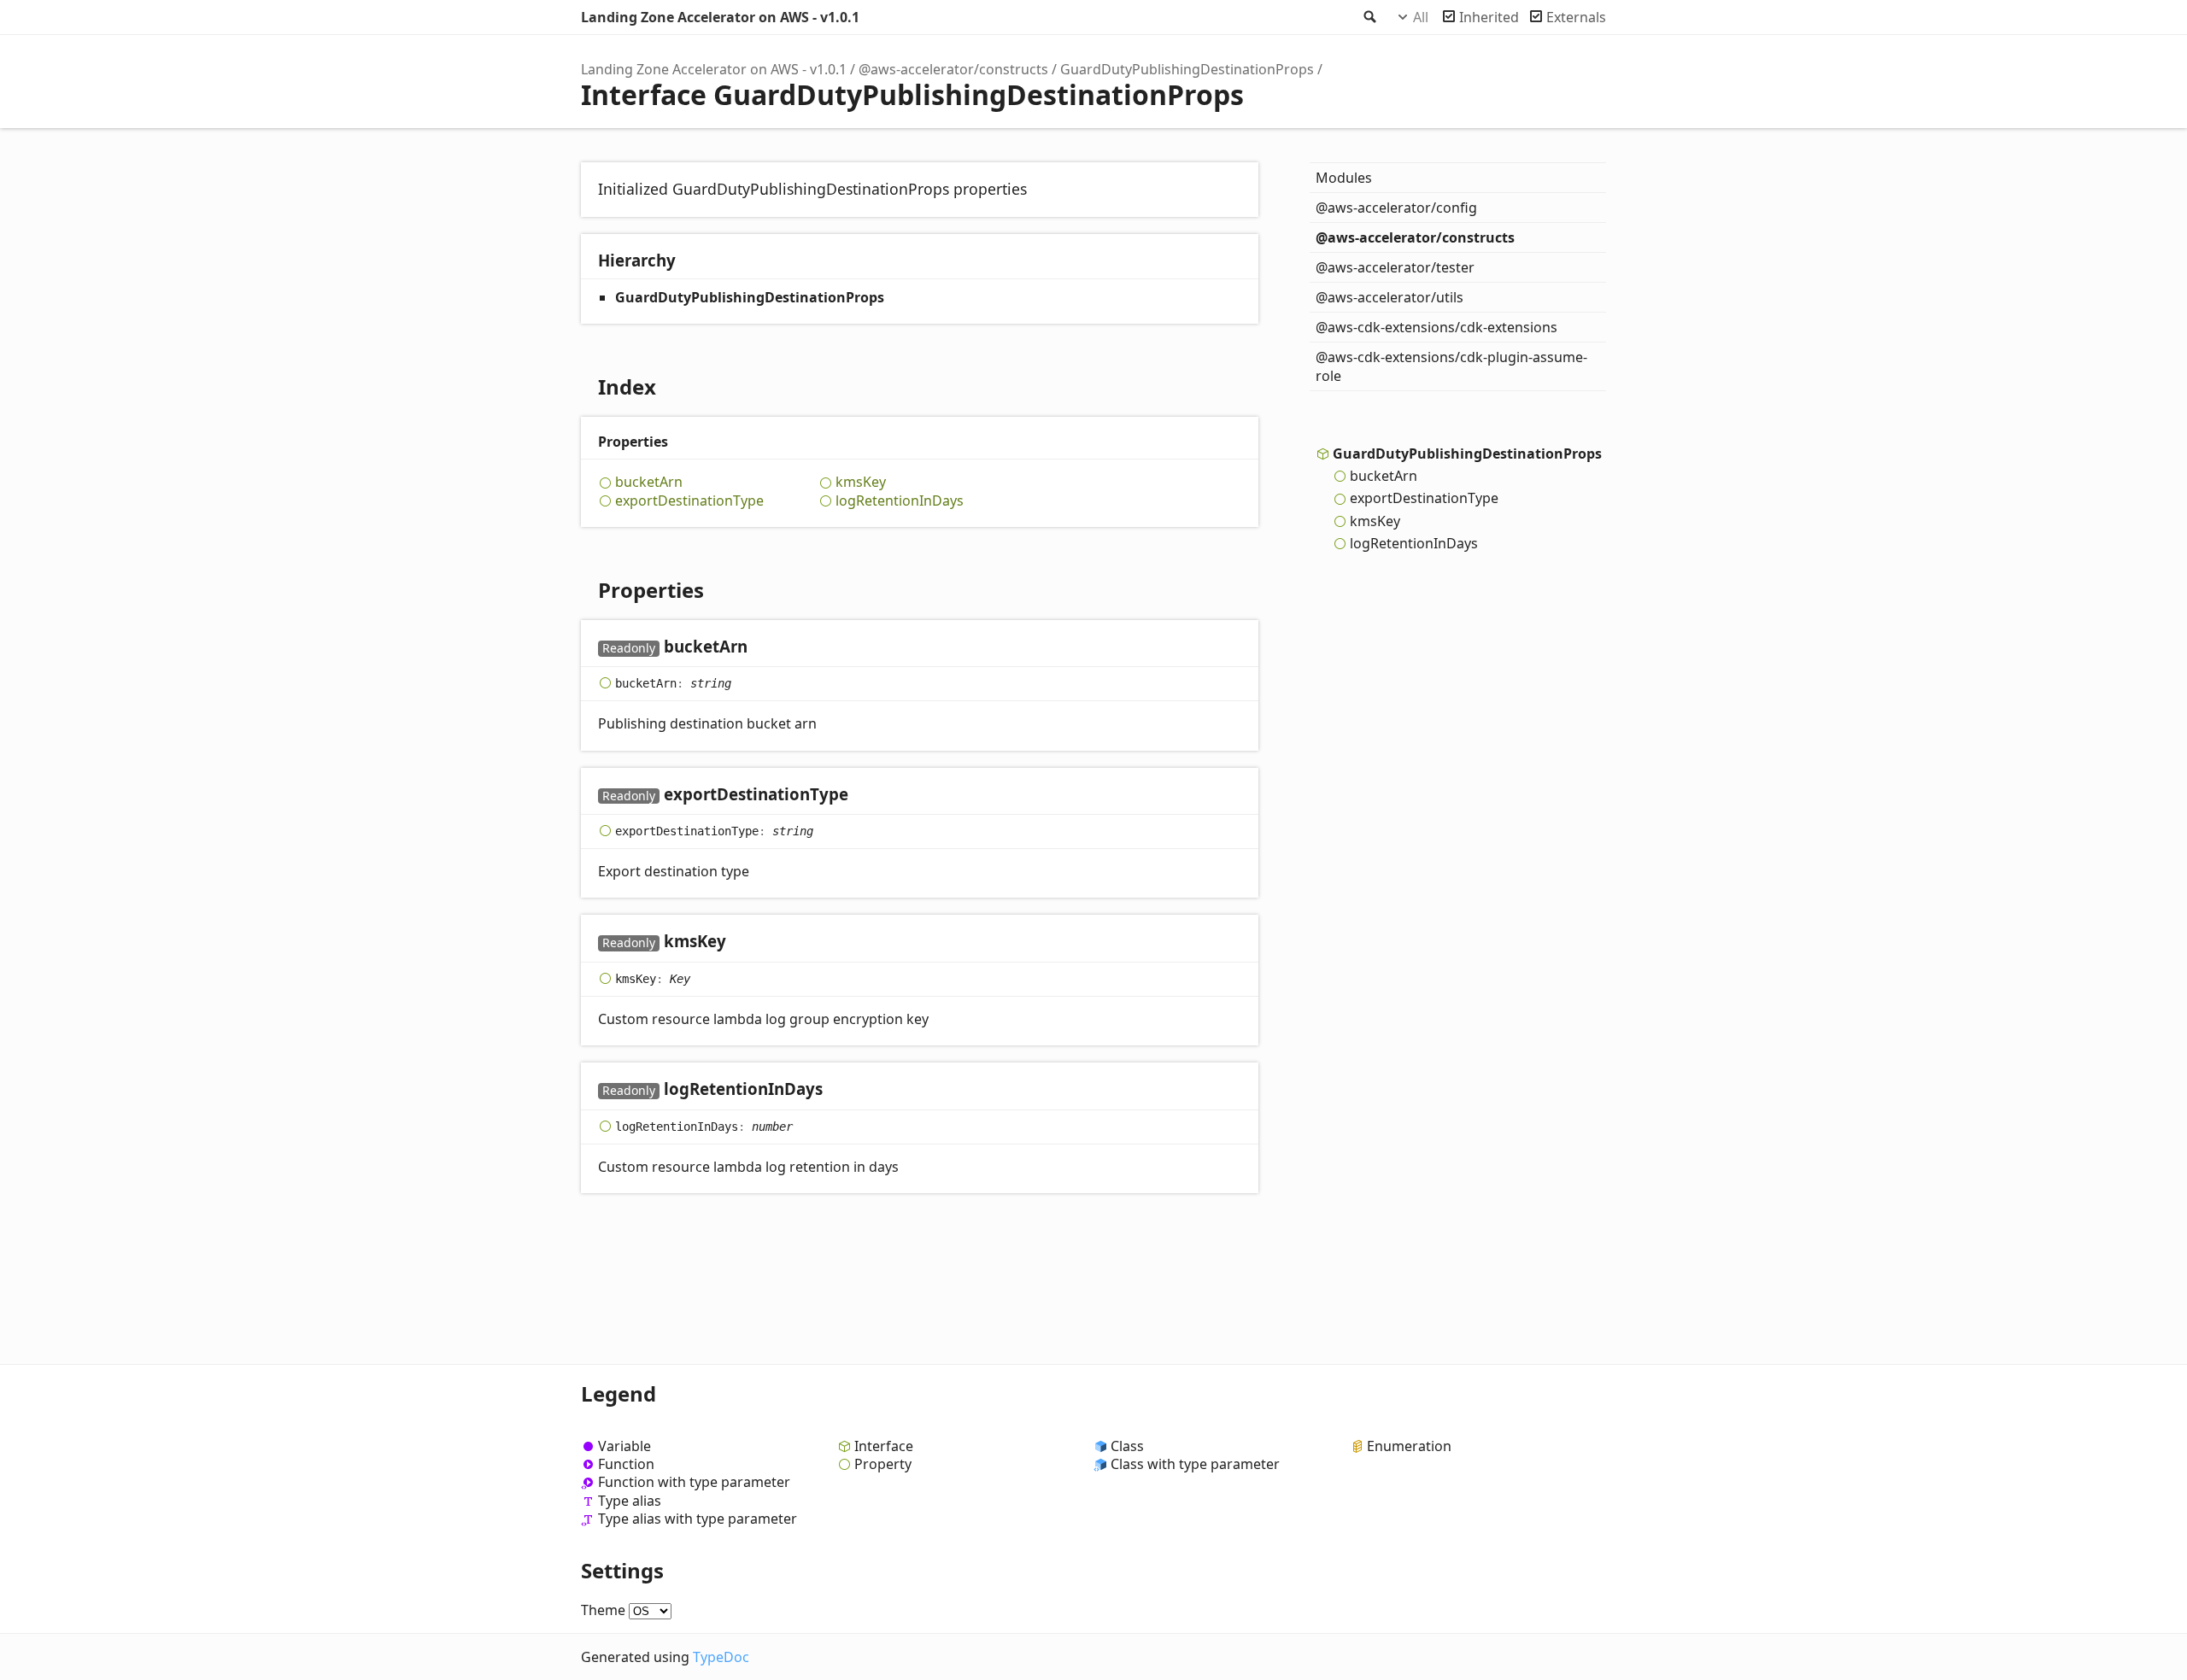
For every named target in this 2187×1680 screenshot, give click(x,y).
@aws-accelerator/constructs (953, 69)
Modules (1344, 178)
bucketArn (649, 482)
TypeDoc (721, 1657)
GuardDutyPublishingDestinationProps (1187, 69)
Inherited (1489, 17)
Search (1369, 17)
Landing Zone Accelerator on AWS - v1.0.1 (720, 17)
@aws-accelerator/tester (1395, 267)
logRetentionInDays (900, 501)
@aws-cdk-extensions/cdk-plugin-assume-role (1451, 366)
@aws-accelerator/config (1396, 208)
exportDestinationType (689, 501)
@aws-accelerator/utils (1390, 297)
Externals (1576, 17)
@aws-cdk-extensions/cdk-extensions (1437, 327)
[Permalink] (764, 648)
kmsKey (861, 482)
